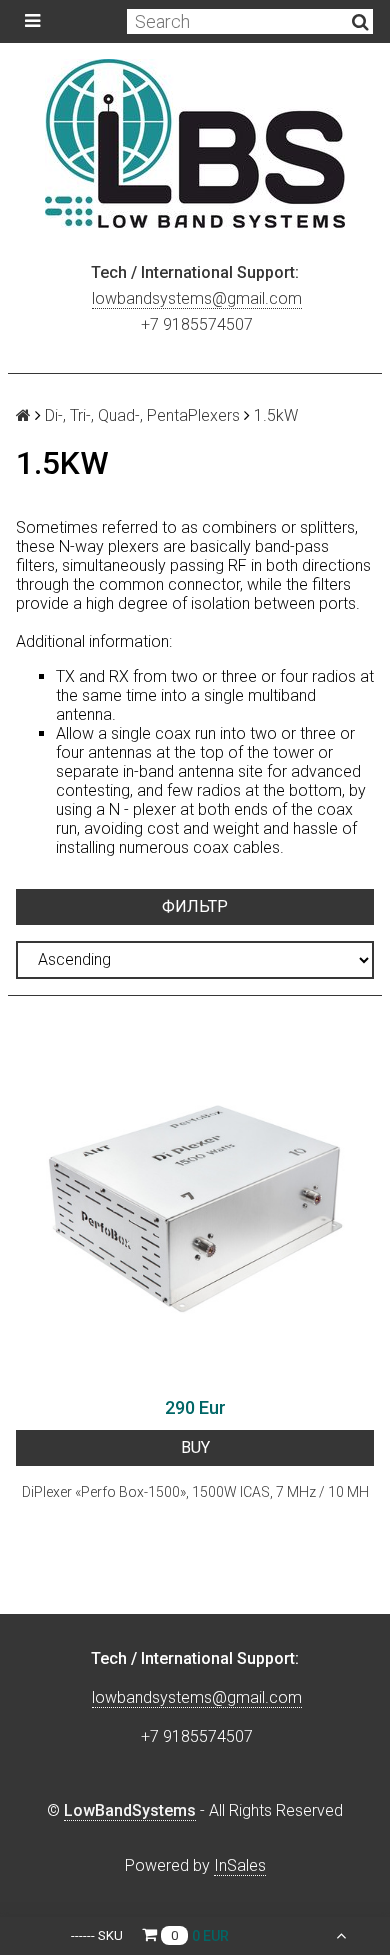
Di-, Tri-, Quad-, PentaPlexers (142, 415)
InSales (240, 1865)
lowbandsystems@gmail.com (197, 298)
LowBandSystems (130, 1810)
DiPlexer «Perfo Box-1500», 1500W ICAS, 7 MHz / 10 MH (195, 1492)
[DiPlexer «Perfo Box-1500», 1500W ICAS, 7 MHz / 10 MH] (195, 1207)
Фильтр (195, 906)
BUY (195, 1447)
